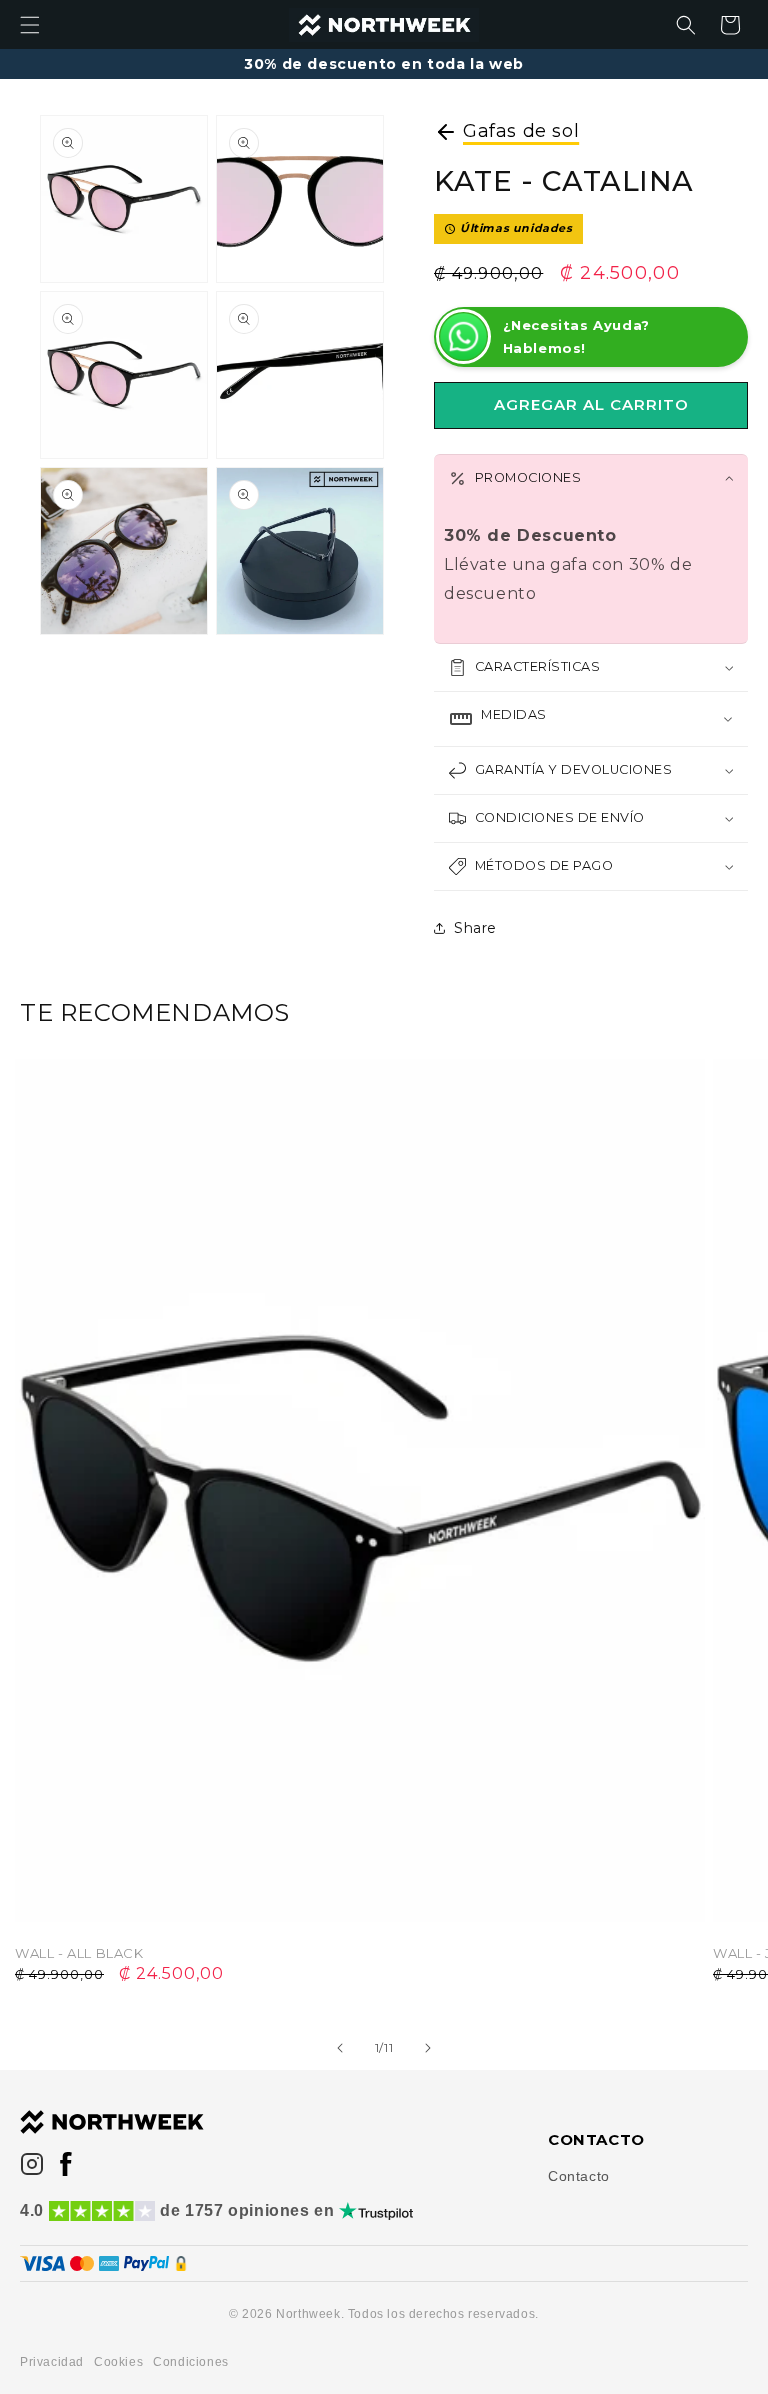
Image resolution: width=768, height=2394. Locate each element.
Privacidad (52, 2362)
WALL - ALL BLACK (79, 1953)
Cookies (118, 2362)
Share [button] (475, 928)
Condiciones (191, 2362)
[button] (30, 25)
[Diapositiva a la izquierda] (340, 2048)
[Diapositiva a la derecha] (428, 2048)
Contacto (579, 2176)
